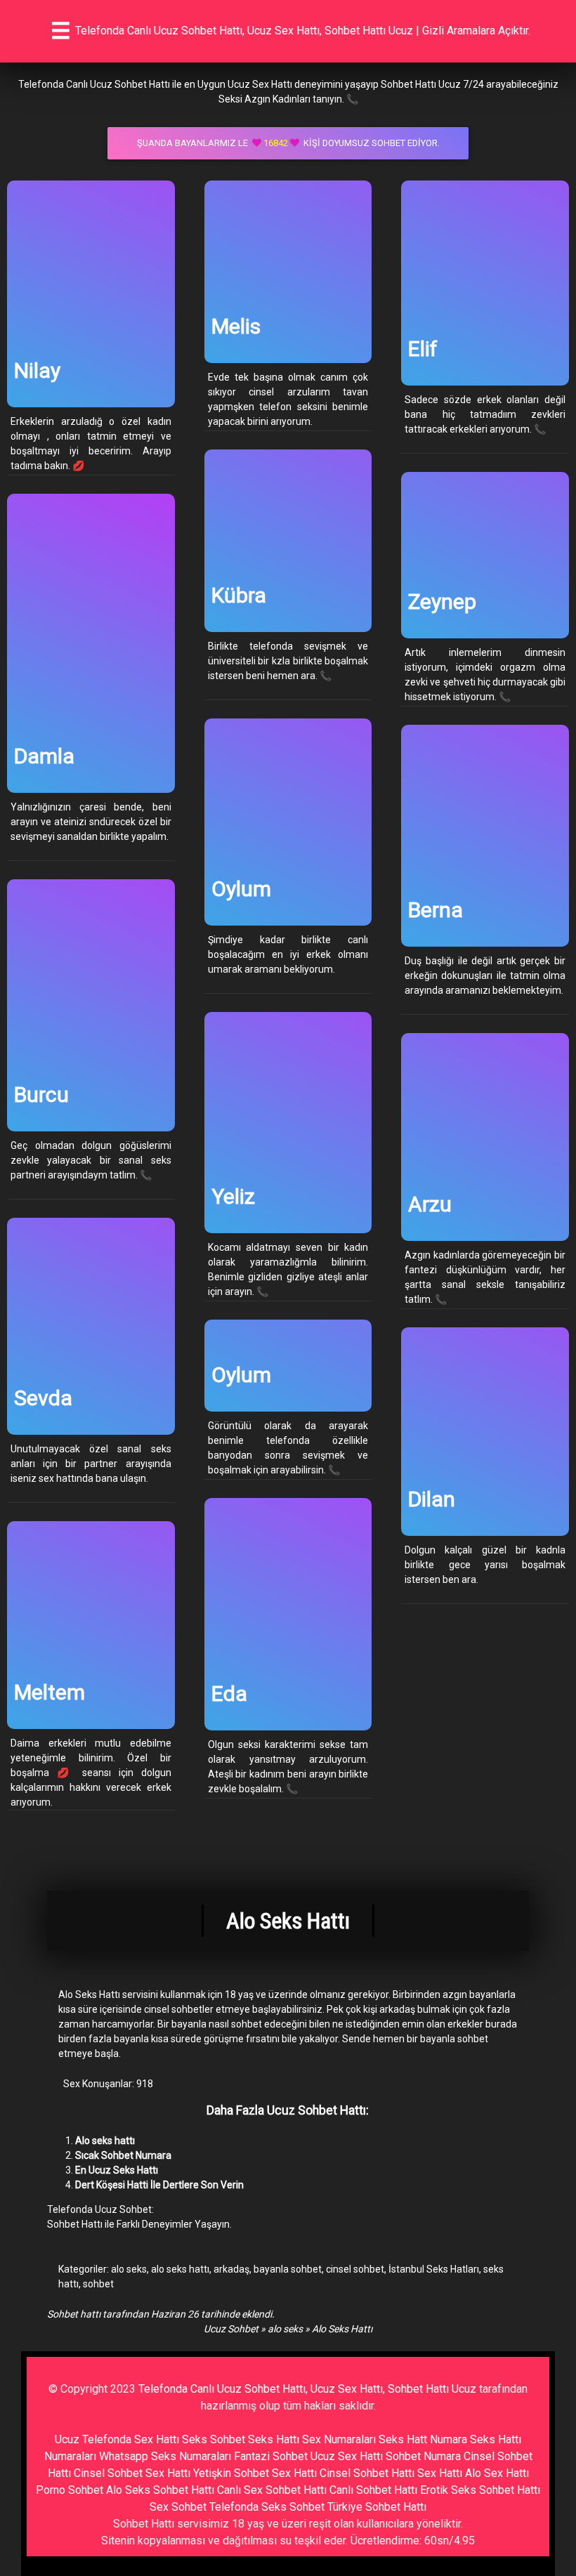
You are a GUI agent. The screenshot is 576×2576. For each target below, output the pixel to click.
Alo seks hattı (105, 2141)
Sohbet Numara (423, 2456)
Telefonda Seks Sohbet (267, 2507)
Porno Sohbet (70, 2490)
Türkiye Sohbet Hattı (377, 2507)
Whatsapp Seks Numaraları (165, 2456)
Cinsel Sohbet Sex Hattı (132, 2473)
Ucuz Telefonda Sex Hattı (117, 2439)
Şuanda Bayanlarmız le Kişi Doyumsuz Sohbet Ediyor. (288, 143)
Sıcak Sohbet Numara (123, 2155)
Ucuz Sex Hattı (347, 2456)
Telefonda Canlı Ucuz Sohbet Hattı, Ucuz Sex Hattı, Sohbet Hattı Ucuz (307, 2389)
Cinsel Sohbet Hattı (367, 2473)
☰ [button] (61, 31)
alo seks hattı (180, 2269)
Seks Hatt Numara (423, 2439)
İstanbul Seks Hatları (434, 2269)
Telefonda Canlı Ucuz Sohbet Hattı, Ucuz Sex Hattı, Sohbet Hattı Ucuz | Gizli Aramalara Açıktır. (303, 31)
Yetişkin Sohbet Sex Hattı (255, 2473)
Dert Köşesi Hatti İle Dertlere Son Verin (159, 2185)
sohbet (98, 2284)
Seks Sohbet (214, 2439)
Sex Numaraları (339, 2439)
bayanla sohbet (288, 2269)
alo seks (129, 2269)
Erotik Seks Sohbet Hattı (480, 2490)
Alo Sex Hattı (497, 2473)
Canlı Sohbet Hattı (373, 2490)
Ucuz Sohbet (231, 2329)
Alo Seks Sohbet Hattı (160, 2490)
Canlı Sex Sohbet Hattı (272, 2490)
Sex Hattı (440, 2473)
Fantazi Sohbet (271, 2456)
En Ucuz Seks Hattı (117, 2170)
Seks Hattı (274, 2439)
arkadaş (231, 2269)
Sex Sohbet (178, 2507)
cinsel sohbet (355, 2269)
